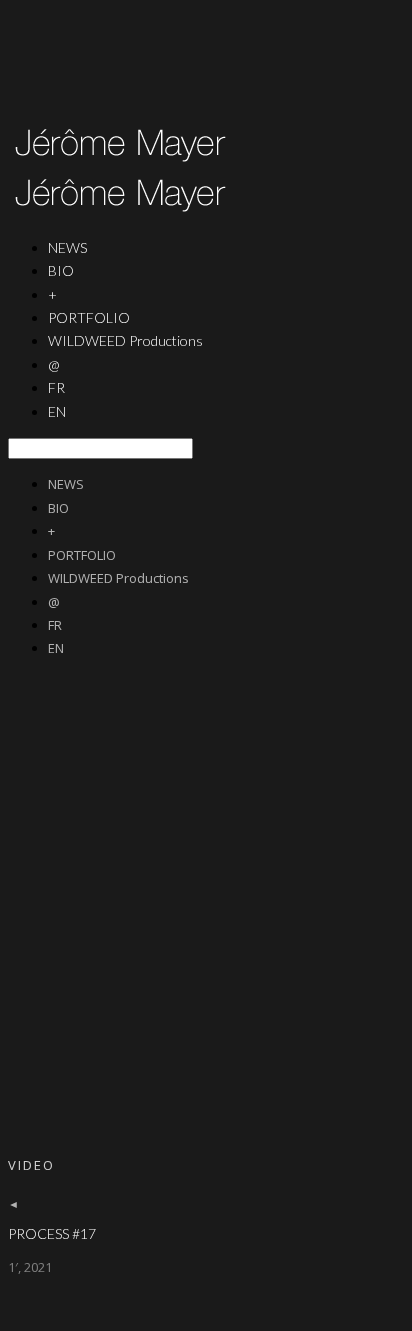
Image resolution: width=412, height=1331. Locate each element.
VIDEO (31, 1165)
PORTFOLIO (82, 555)
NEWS (66, 484)
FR (55, 625)
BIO (61, 270)
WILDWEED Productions (125, 340)
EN (57, 411)
